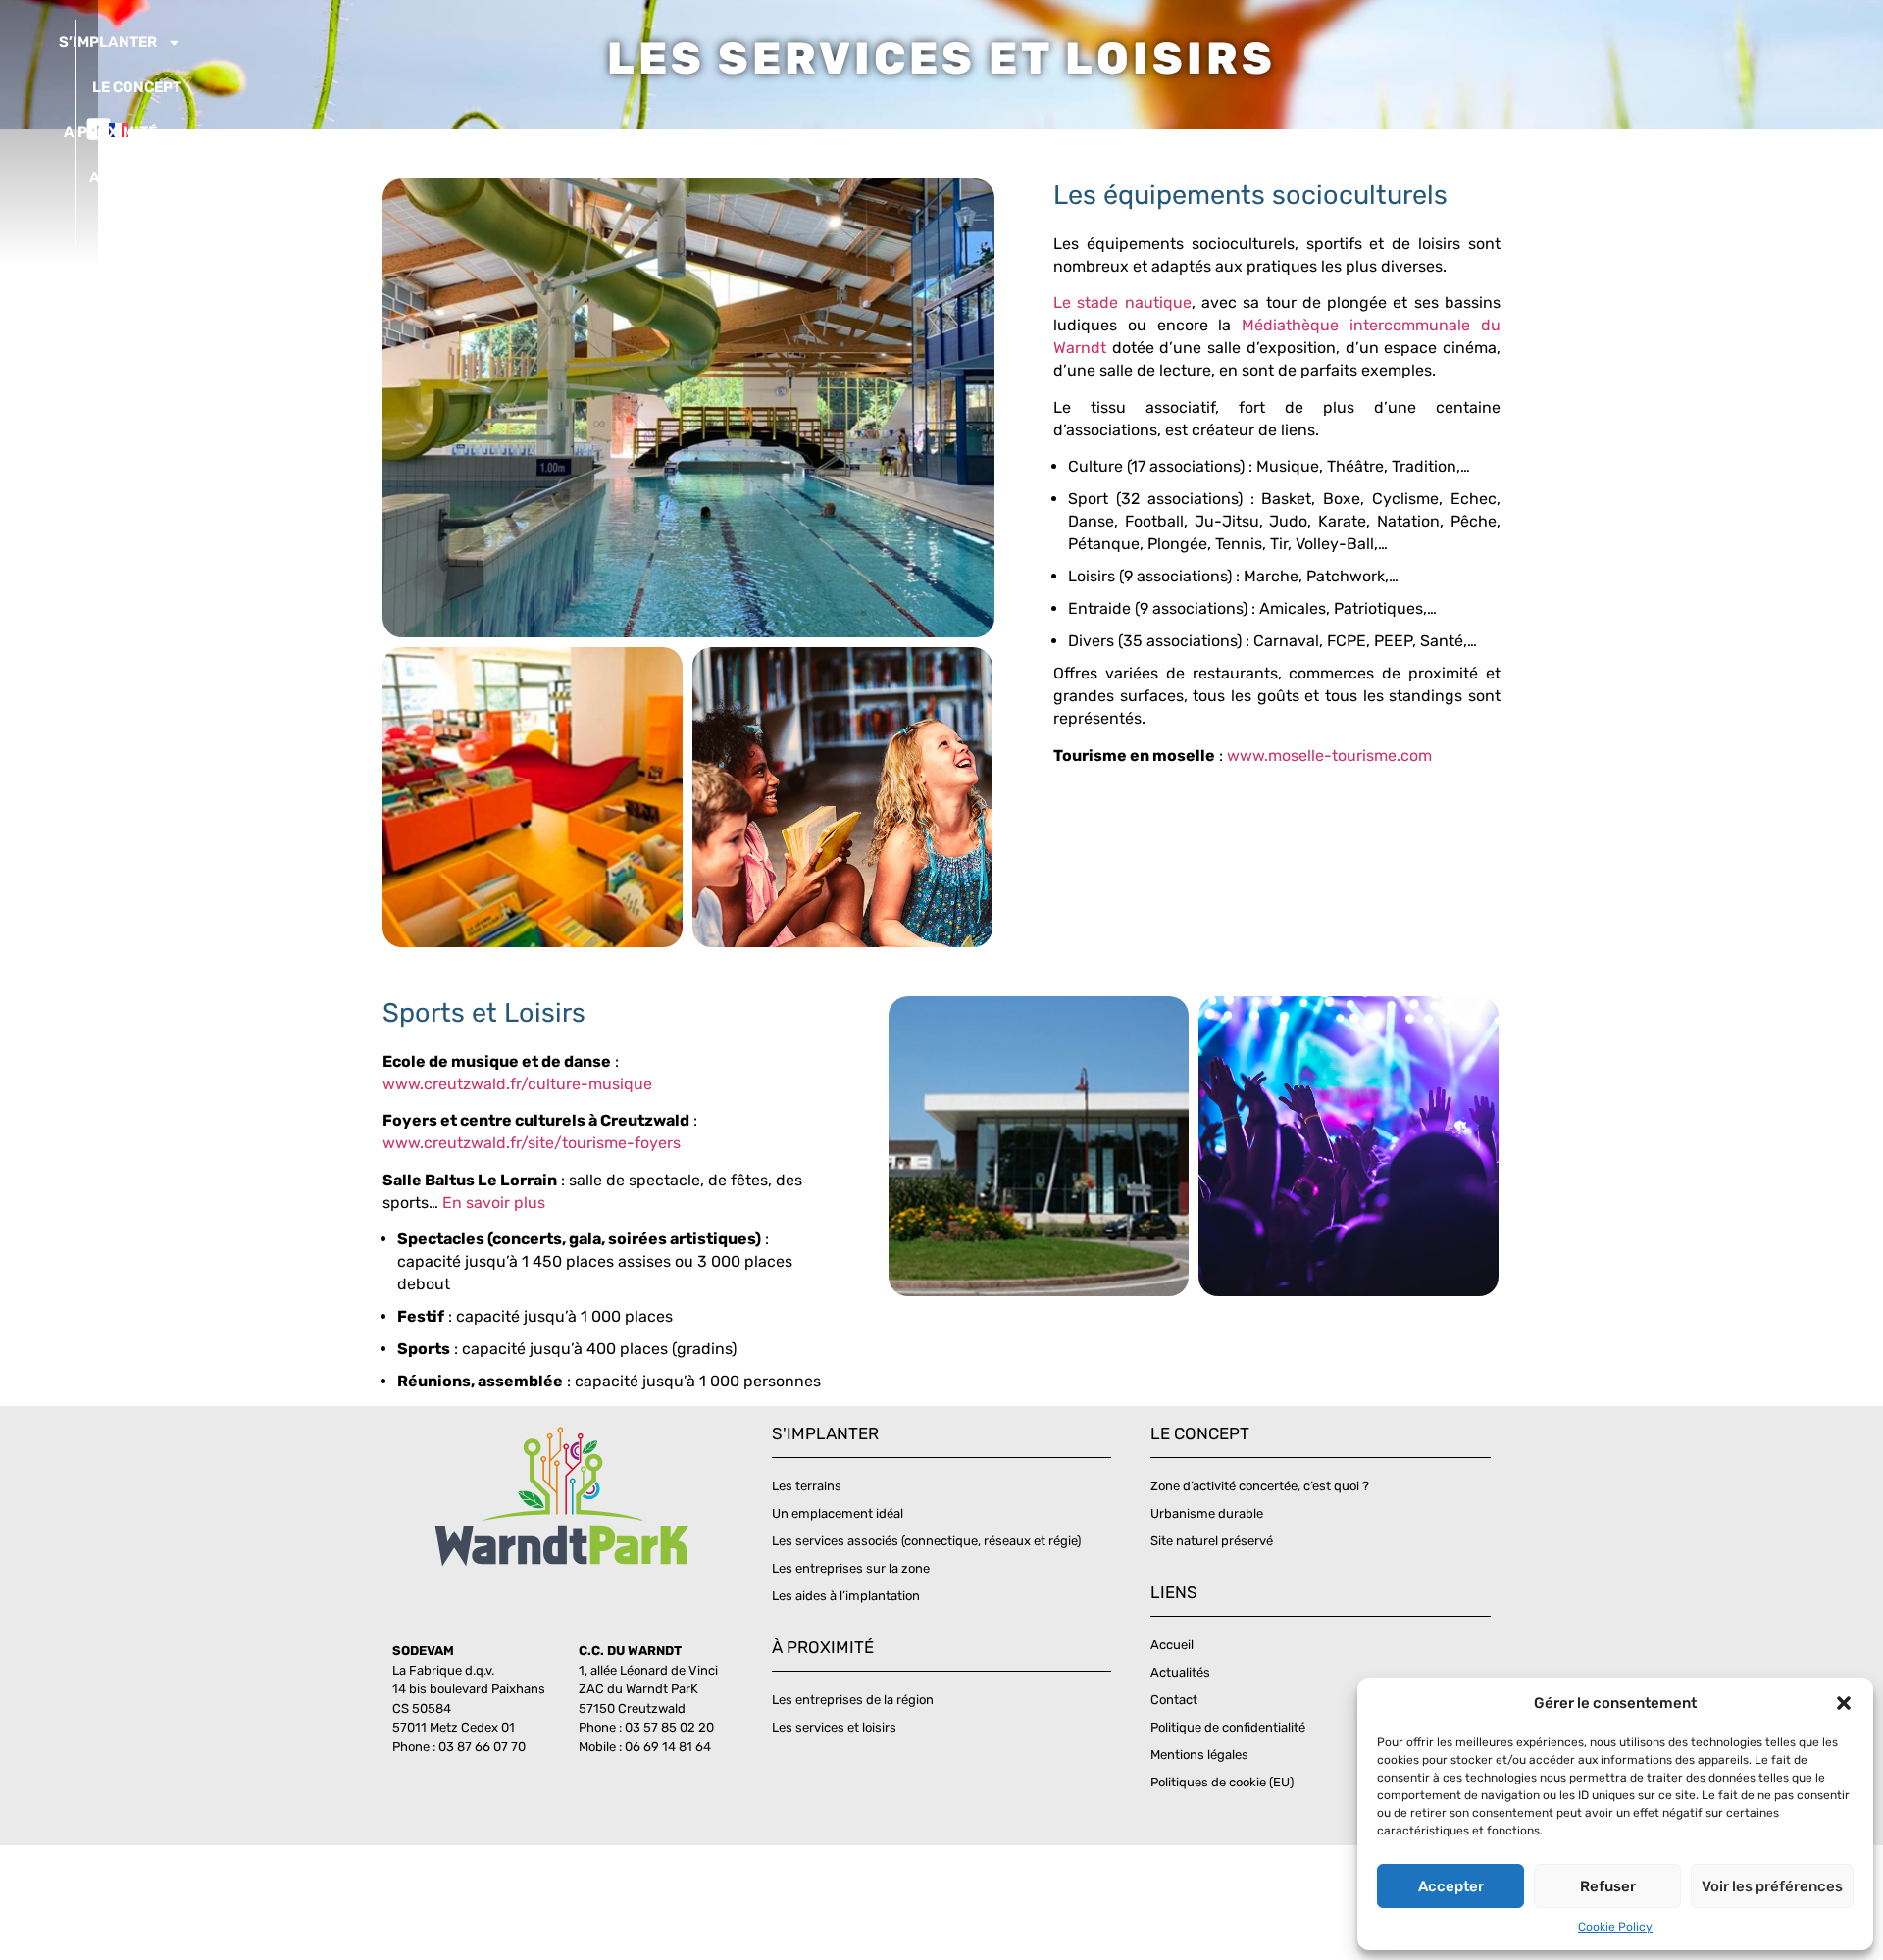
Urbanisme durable (1207, 1513)
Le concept (137, 87)
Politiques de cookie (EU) (1222, 1782)
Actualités (135, 177)
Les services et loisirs (834, 1727)
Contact (150, 223)
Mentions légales (1199, 1755)
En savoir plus (494, 1203)
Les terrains (807, 1486)
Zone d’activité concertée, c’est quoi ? (1260, 1486)
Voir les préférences (1772, 1886)
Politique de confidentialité (1228, 1727)
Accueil (1172, 1645)
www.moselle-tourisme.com (1329, 755)
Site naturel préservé (1212, 1541)
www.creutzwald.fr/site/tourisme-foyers (532, 1143)
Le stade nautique (1122, 302)
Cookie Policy (1615, 1927)
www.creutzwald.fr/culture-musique (517, 1084)
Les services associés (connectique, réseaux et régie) (926, 1541)
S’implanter (108, 42)
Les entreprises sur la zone (851, 1568)
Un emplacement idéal (838, 1513)
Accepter (1451, 1886)
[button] (1844, 1703)
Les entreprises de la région (853, 1700)
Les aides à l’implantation (846, 1596)
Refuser (1608, 1886)
